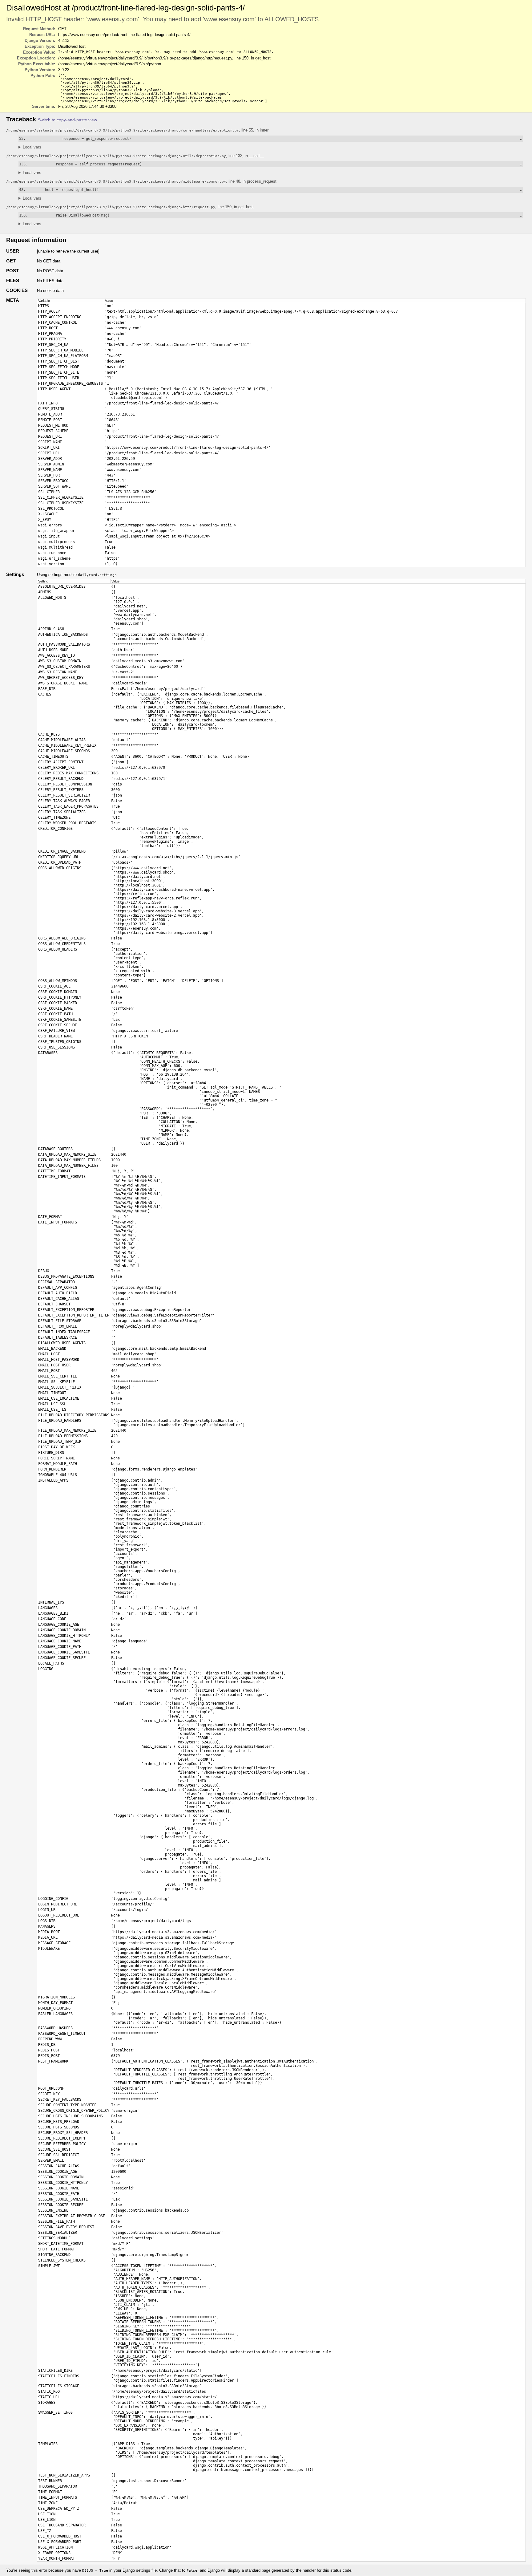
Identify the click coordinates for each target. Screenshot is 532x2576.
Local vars (32, 147)
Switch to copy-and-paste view (67, 120)
